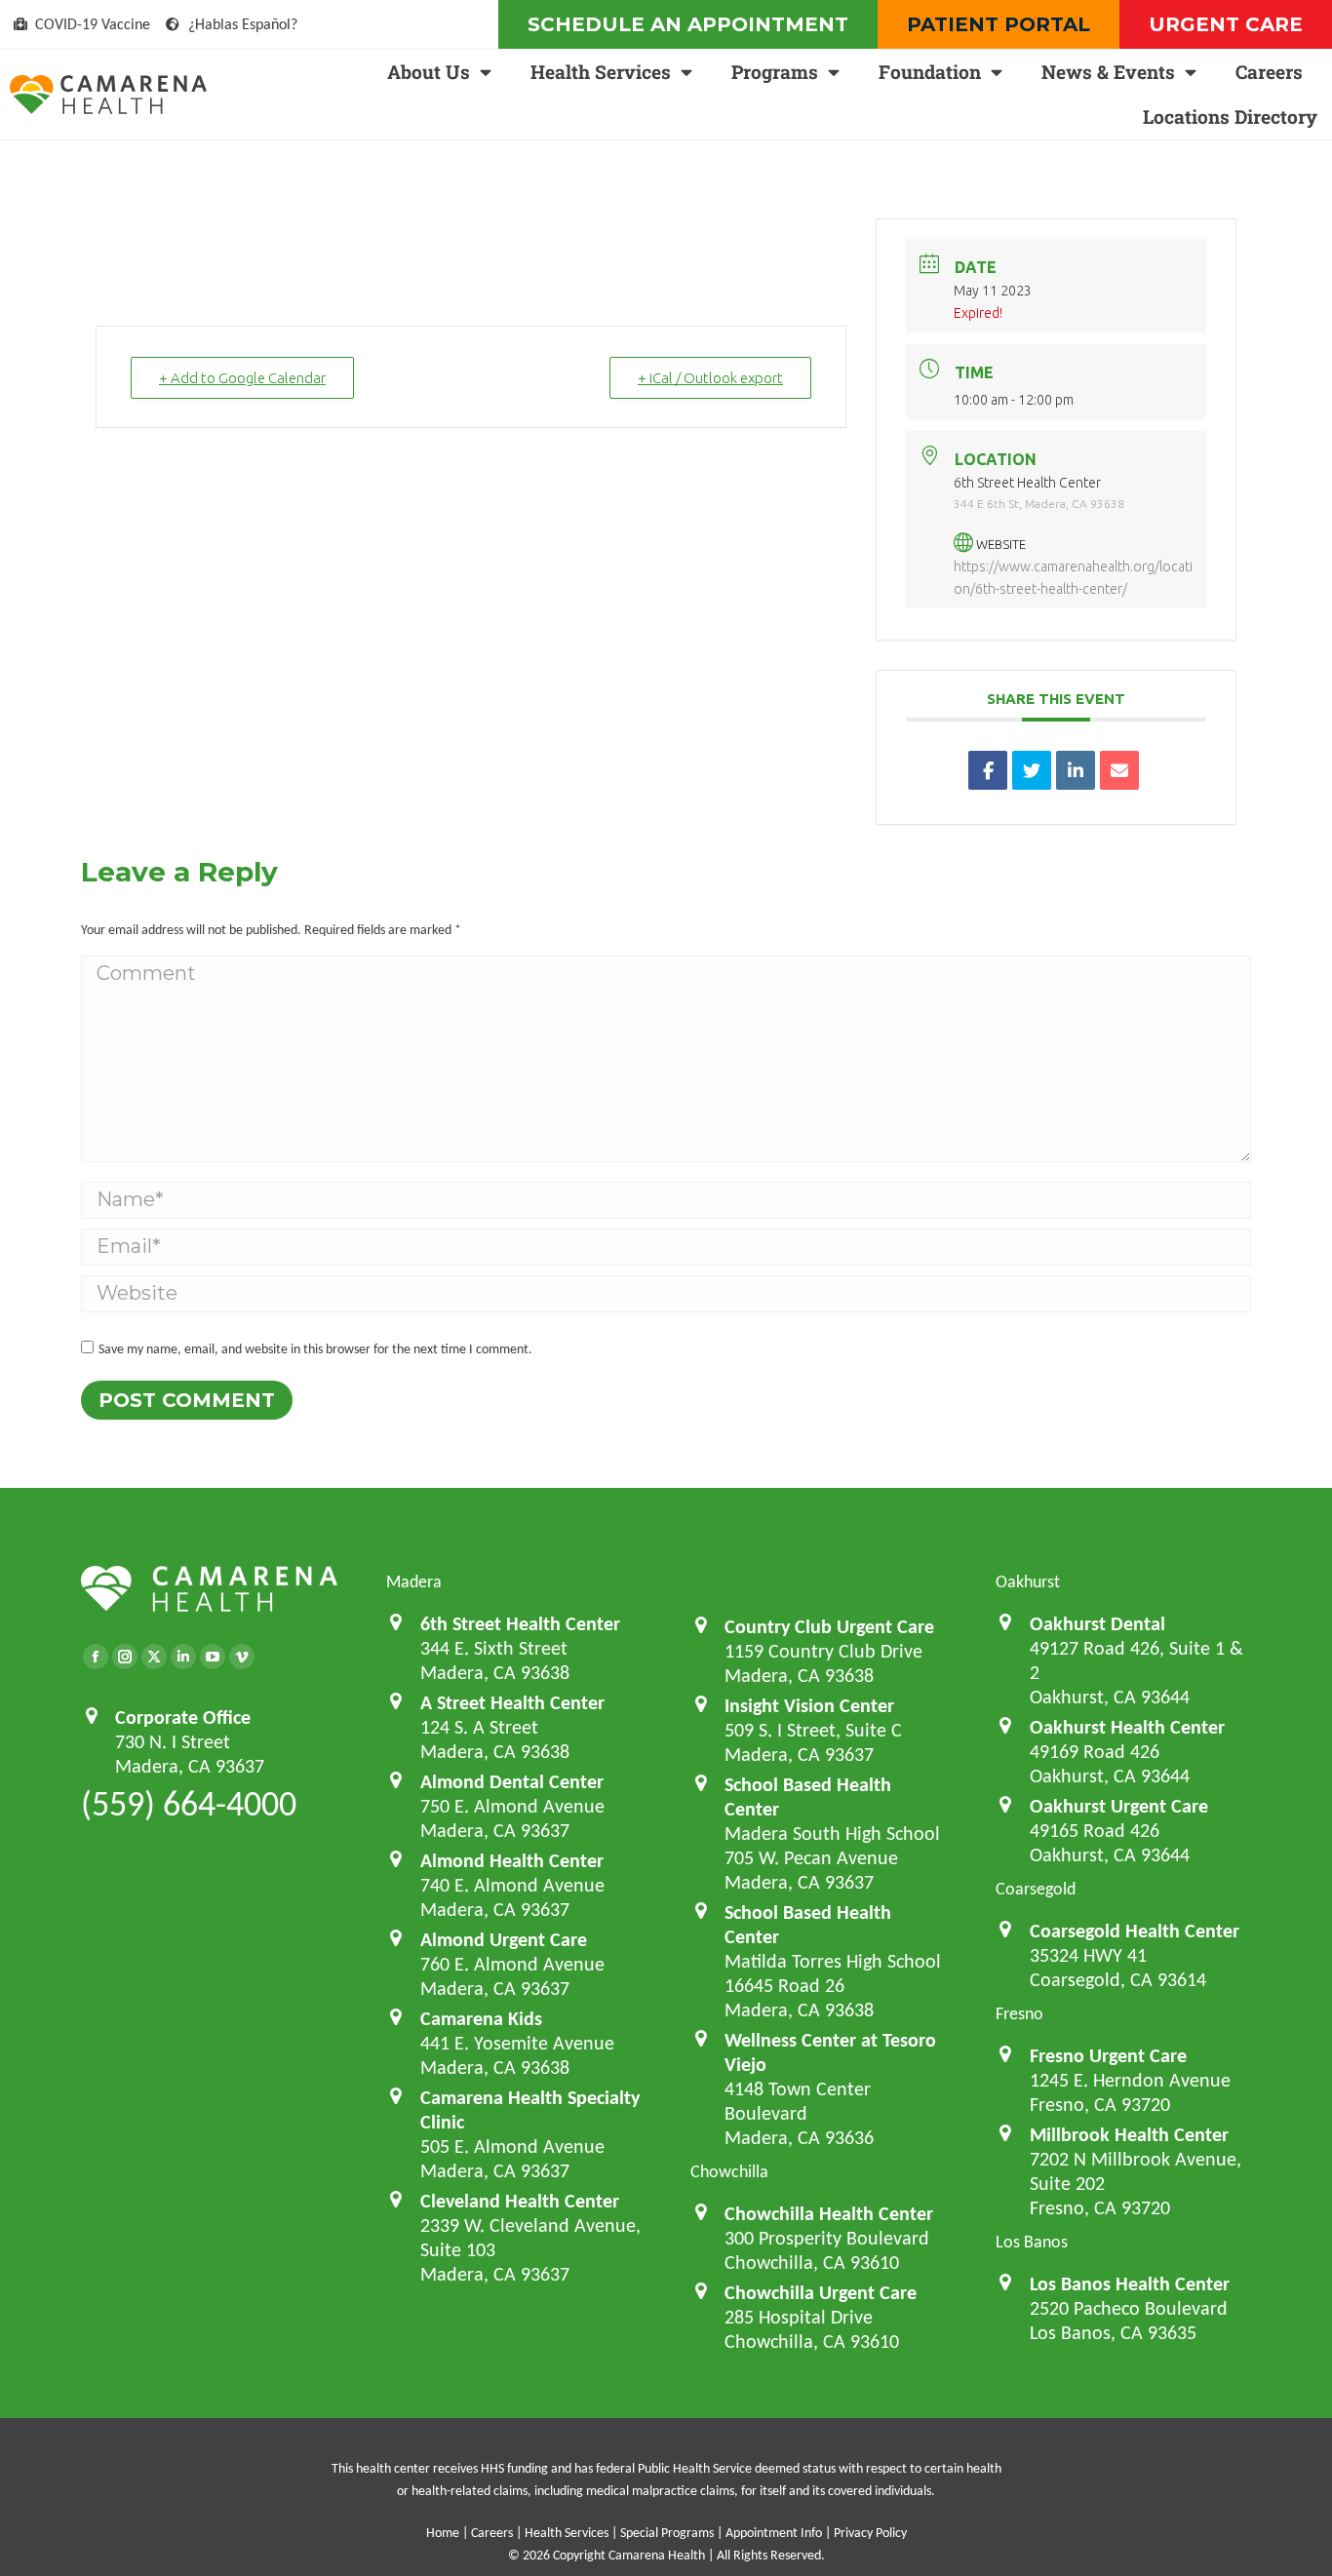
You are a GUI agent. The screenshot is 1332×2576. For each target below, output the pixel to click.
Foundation (930, 72)
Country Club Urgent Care (829, 1626)
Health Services (601, 72)
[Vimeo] (242, 1657)
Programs (775, 72)
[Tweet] (1032, 770)
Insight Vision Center (809, 1705)
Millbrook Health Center (1129, 2134)
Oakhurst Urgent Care (1119, 1806)
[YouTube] (213, 1657)
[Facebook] (96, 1657)
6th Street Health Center (520, 1623)
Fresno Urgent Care (1108, 2055)
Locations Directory (1230, 117)
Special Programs (667, 2533)
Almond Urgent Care (504, 1939)
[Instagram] (125, 1657)
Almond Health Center (512, 1860)
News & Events (1108, 72)
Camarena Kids (481, 2018)
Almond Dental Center (512, 1781)
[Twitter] (154, 1657)
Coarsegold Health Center (1135, 1931)
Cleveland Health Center (520, 2201)
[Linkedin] (1076, 770)
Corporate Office (183, 1717)
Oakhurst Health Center (1127, 1727)
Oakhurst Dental (1097, 1623)
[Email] (1119, 770)
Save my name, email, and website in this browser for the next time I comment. (315, 1349)
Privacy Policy (870, 2533)
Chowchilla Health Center (829, 2213)
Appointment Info (774, 2533)
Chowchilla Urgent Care (821, 2292)
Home (443, 2533)
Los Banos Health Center (1130, 2283)
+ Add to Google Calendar (242, 378)
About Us (429, 72)
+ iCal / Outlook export (710, 378)
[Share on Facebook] (988, 770)
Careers (1269, 72)
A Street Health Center (512, 1702)
